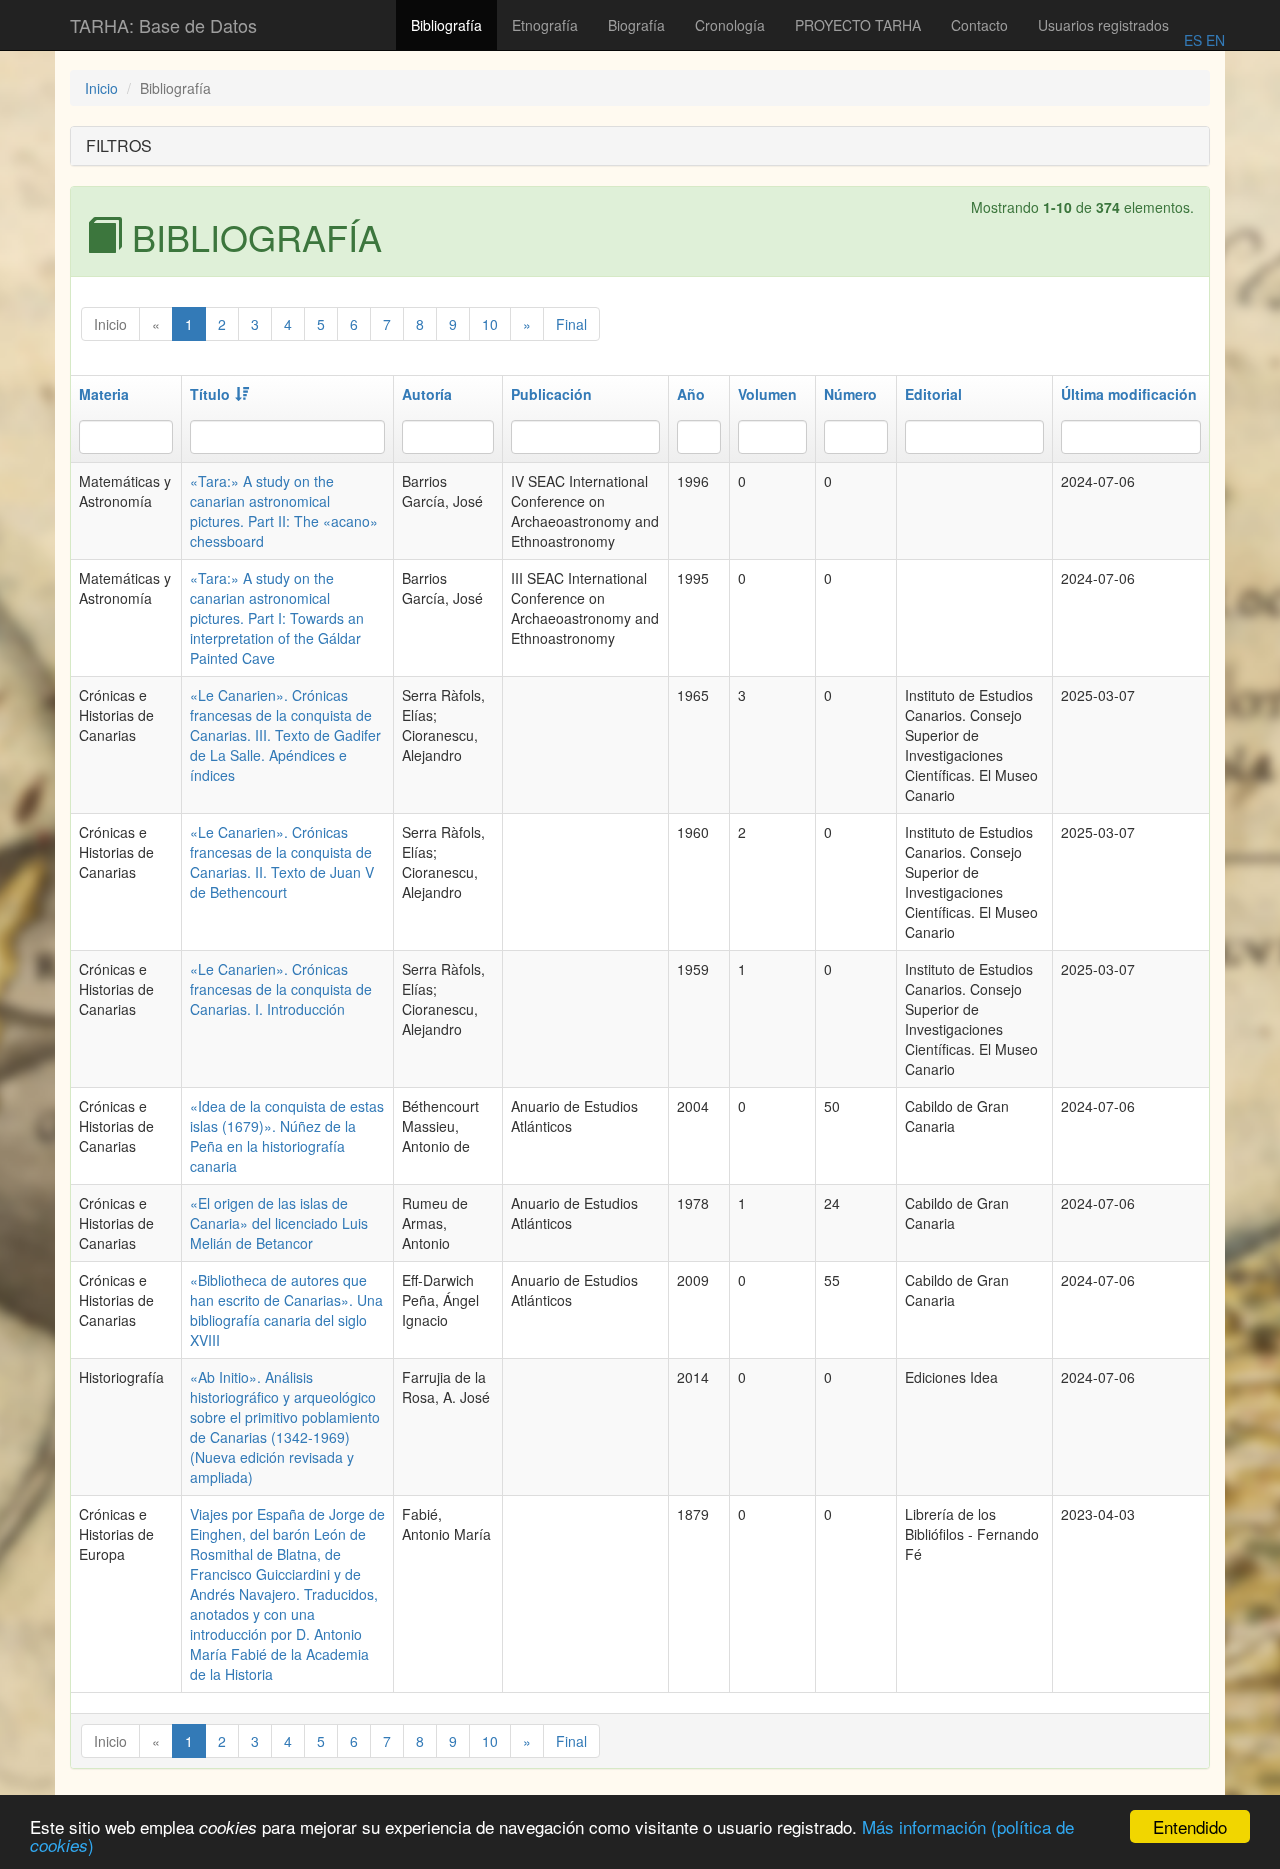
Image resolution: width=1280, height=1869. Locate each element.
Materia (104, 394)
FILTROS (119, 145)
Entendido (1190, 1826)
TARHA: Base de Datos (163, 25)
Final (571, 324)
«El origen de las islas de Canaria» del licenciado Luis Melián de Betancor (279, 1223)
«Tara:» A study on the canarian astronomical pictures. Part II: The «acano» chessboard (284, 511)
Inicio (101, 88)
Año (691, 394)
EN (1213, 40)
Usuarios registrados (1103, 25)
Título (210, 394)
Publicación (551, 394)
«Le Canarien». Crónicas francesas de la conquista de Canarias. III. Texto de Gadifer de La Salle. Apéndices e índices (285, 735)
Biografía (636, 25)
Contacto (979, 25)
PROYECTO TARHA (858, 25)
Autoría (427, 394)
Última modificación (1129, 394)
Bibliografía (446, 25)
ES (1193, 40)
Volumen (767, 394)
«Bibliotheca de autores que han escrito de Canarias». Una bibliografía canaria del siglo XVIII (286, 1310)
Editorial (933, 394)
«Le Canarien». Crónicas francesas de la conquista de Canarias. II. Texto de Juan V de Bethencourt (282, 862)
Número (850, 394)
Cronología (730, 25)
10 (490, 324)
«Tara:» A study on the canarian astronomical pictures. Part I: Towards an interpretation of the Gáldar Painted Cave (277, 618)
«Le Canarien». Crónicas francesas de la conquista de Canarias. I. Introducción (281, 989)
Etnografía (545, 25)
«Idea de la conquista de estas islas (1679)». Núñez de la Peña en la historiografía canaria (287, 1136)
